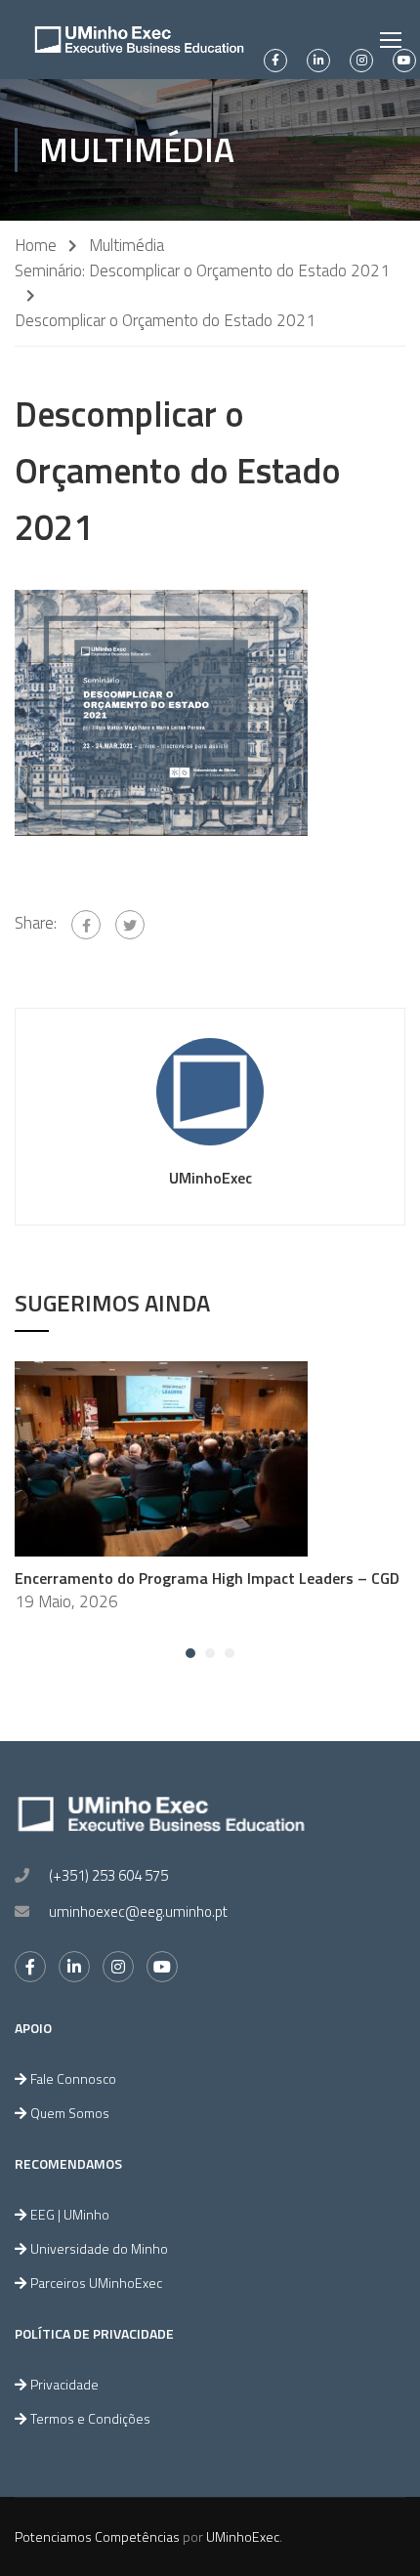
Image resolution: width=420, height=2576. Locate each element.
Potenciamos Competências (97, 2536)
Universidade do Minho (99, 2248)
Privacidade (64, 2384)
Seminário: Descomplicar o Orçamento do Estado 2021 (202, 271)
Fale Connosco (73, 2078)
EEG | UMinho (70, 2214)
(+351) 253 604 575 (108, 1875)
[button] (190, 1653)
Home (36, 246)
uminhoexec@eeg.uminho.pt (138, 1911)
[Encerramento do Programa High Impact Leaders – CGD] (161, 1457)
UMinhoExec (210, 1178)
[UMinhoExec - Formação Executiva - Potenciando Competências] (139, 40)
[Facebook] (86, 925)
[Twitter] (130, 925)
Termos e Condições (90, 2418)
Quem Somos (70, 2113)
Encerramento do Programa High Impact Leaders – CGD (207, 1578)
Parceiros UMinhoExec (96, 2283)
